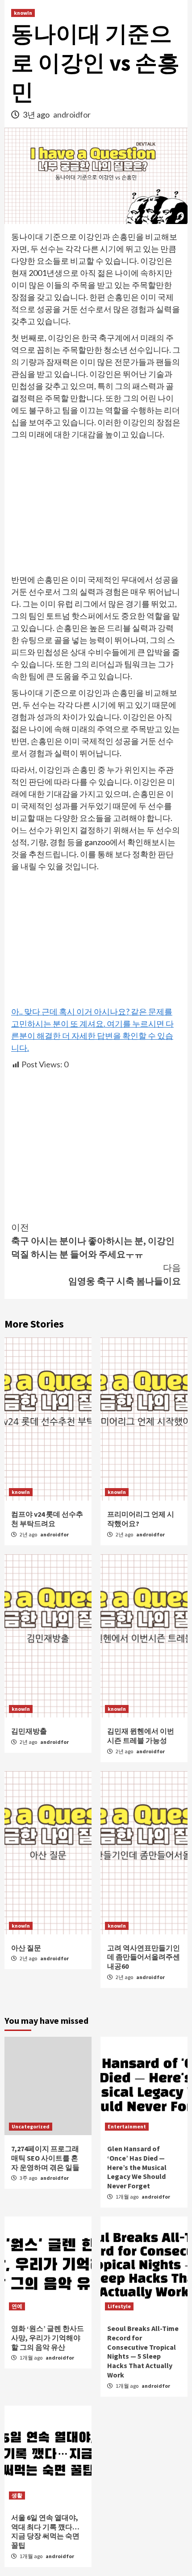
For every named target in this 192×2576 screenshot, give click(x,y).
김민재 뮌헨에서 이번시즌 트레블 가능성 (141, 1736)
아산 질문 (26, 1948)
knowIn (23, 13)
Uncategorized (31, 2126)
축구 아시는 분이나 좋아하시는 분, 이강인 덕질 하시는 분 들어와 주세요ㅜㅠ (93, 1241)
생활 (17, 2495)
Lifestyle (119, 2306)
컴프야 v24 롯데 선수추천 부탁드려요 (47, 1519)
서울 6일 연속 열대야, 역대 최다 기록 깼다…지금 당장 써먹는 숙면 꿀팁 (45, 2531)
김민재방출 (29, 1731)
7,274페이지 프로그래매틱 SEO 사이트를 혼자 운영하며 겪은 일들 (45, 2158)
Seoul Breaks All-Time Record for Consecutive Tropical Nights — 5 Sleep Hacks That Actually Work (143, 2352)
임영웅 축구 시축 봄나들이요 (125, 1274)
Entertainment (127, 2126)
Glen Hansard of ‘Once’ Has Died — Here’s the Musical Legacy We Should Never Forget (137, 2167)
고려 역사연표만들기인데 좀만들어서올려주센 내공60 (144, 1957)
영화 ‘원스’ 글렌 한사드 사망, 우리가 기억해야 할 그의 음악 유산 (48, 2338)
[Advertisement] (96, 508)
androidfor (72, 114)
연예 (17, 2306)
